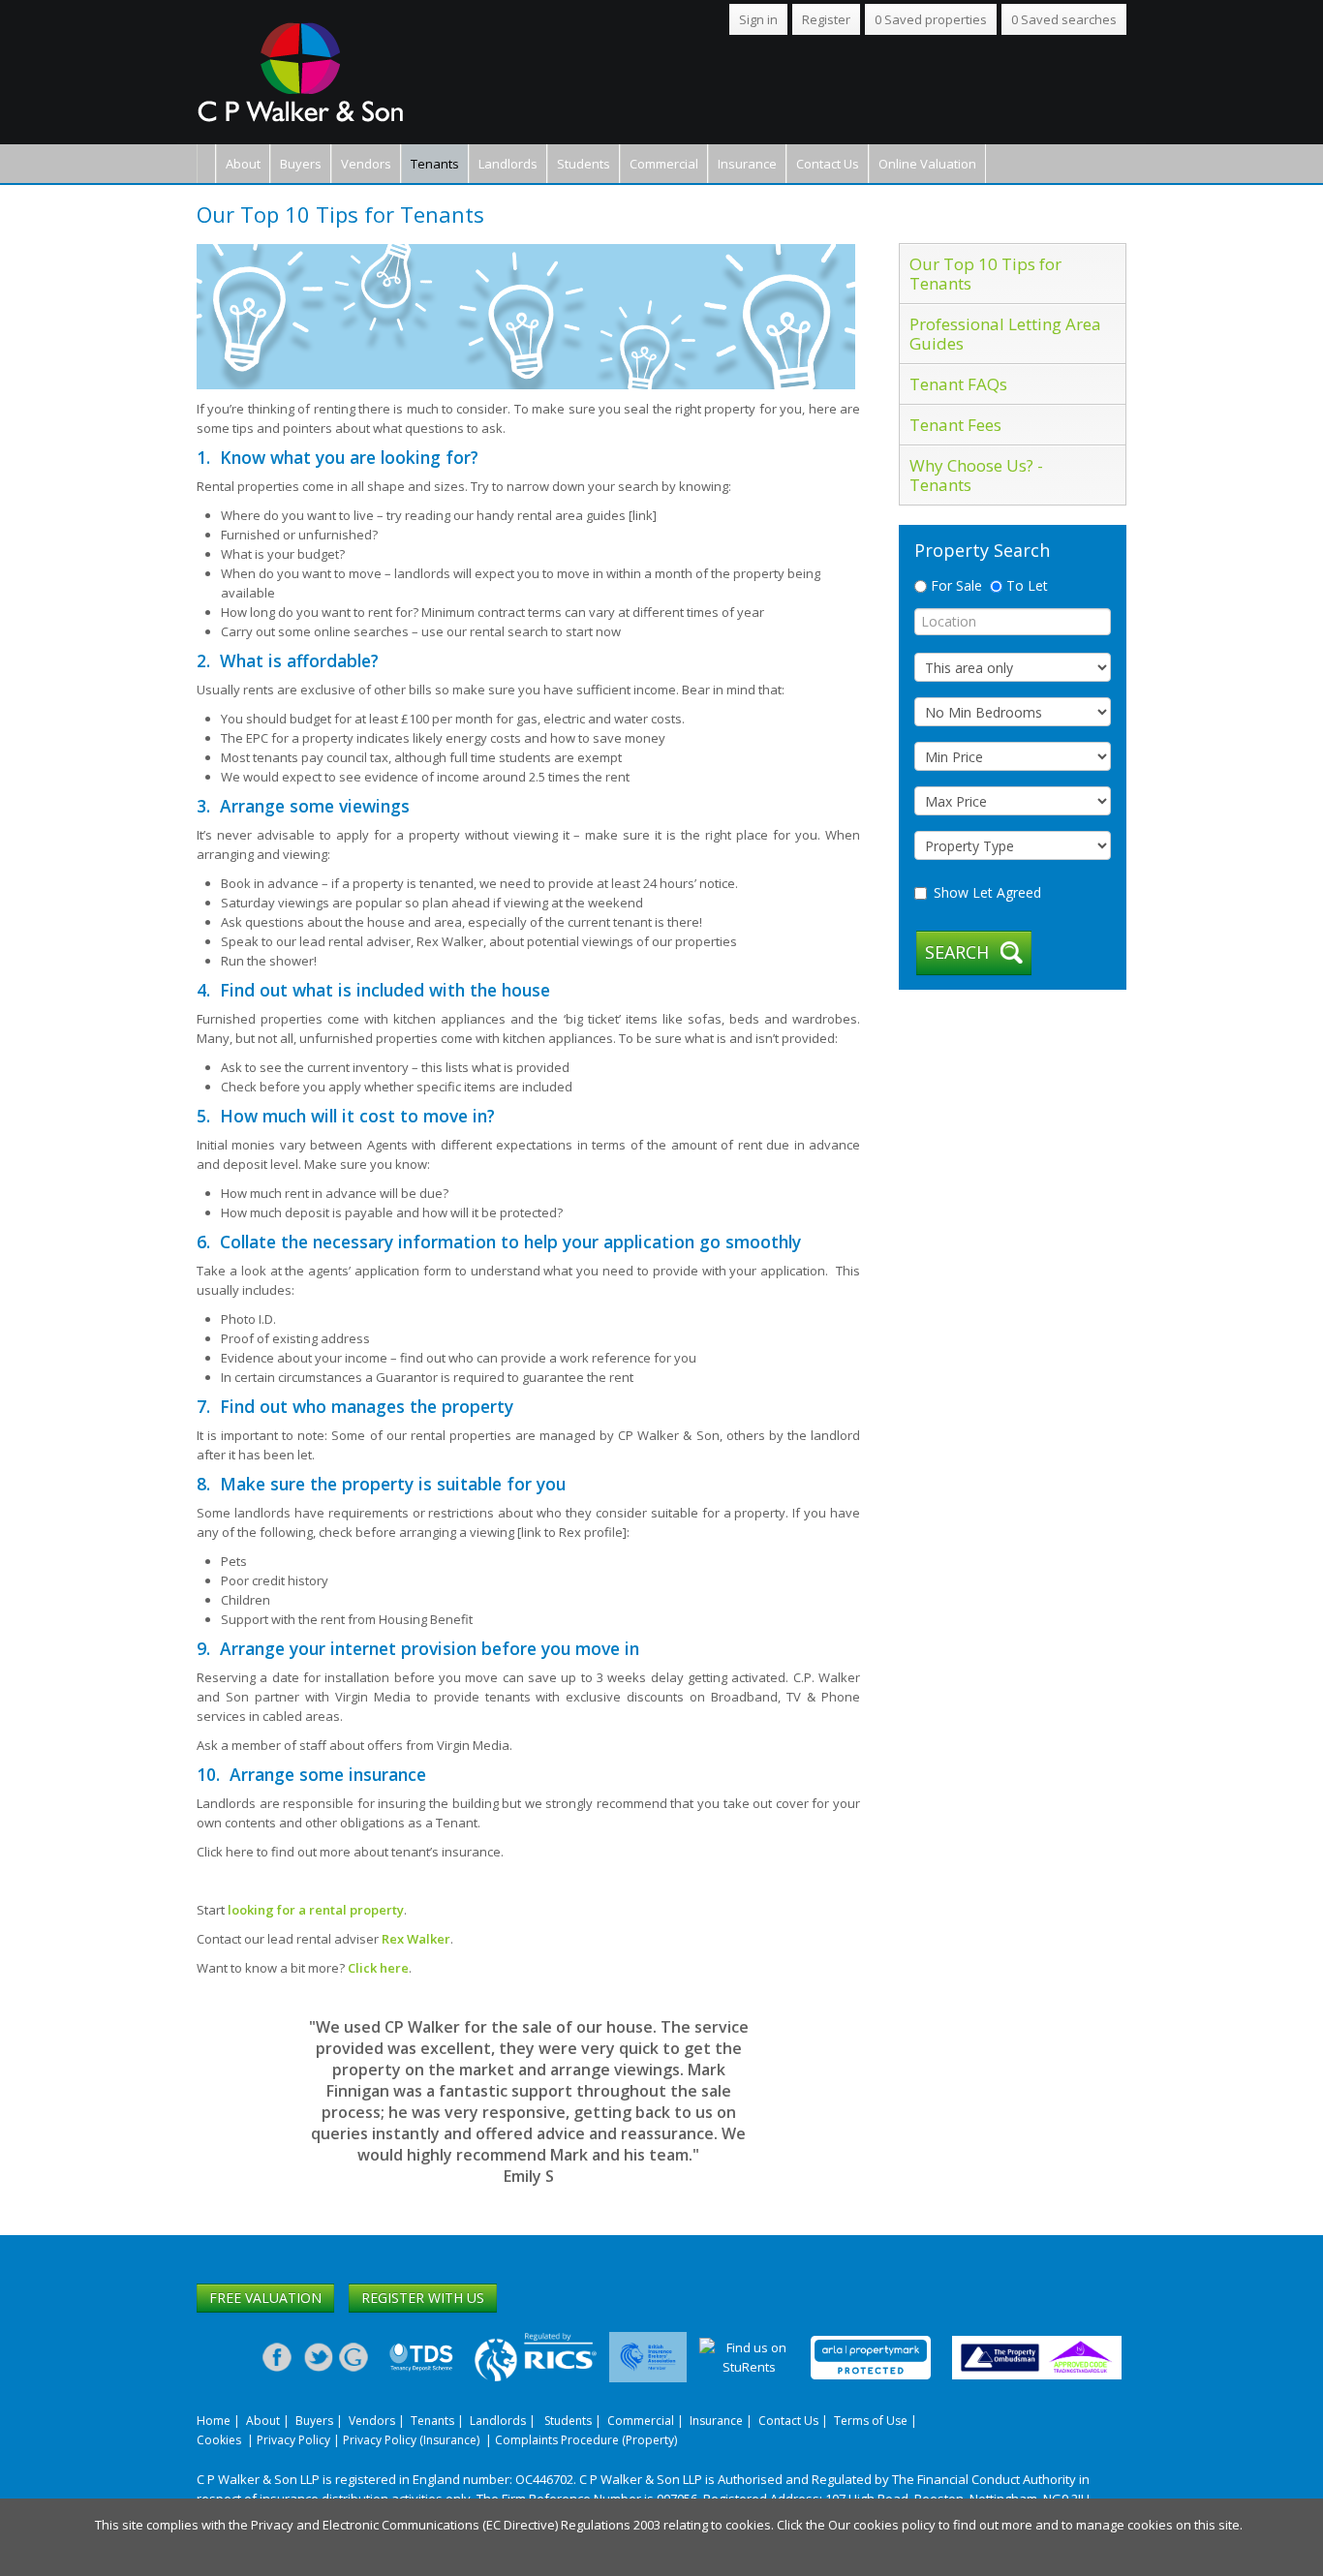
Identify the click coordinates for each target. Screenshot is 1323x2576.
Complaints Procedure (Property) (586, 2440)
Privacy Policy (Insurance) (411, 2440)
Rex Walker (416, 1939)
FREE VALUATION (265, 2298)
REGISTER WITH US (423, 2298)
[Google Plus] (354, 2356)
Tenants (435, 164)
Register (826, 19)
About (243, 164)
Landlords (508, 164)
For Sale (954, 585)
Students (584, 164)
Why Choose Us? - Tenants (976, 475)
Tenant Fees (955, 425)
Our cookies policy (883, 2525)
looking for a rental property (316, 1910)
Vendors (366, 164)
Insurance (747, 164)
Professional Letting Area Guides (1005, 334)
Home (214, 2421)
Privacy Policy (293, 2440)
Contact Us (828, 164)
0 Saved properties (931, 19)
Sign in (758, 19)
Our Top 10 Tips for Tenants (985, 274)
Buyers (301, 164)
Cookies (219, 2440)
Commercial (664, 164)
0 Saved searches (1064, 19)
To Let (1025, 585)
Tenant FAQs (958, 384)
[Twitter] (319, 2356)
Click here (378, 1968)
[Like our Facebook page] (277, 2356)
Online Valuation (927, 164)
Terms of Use (871, 2421)
